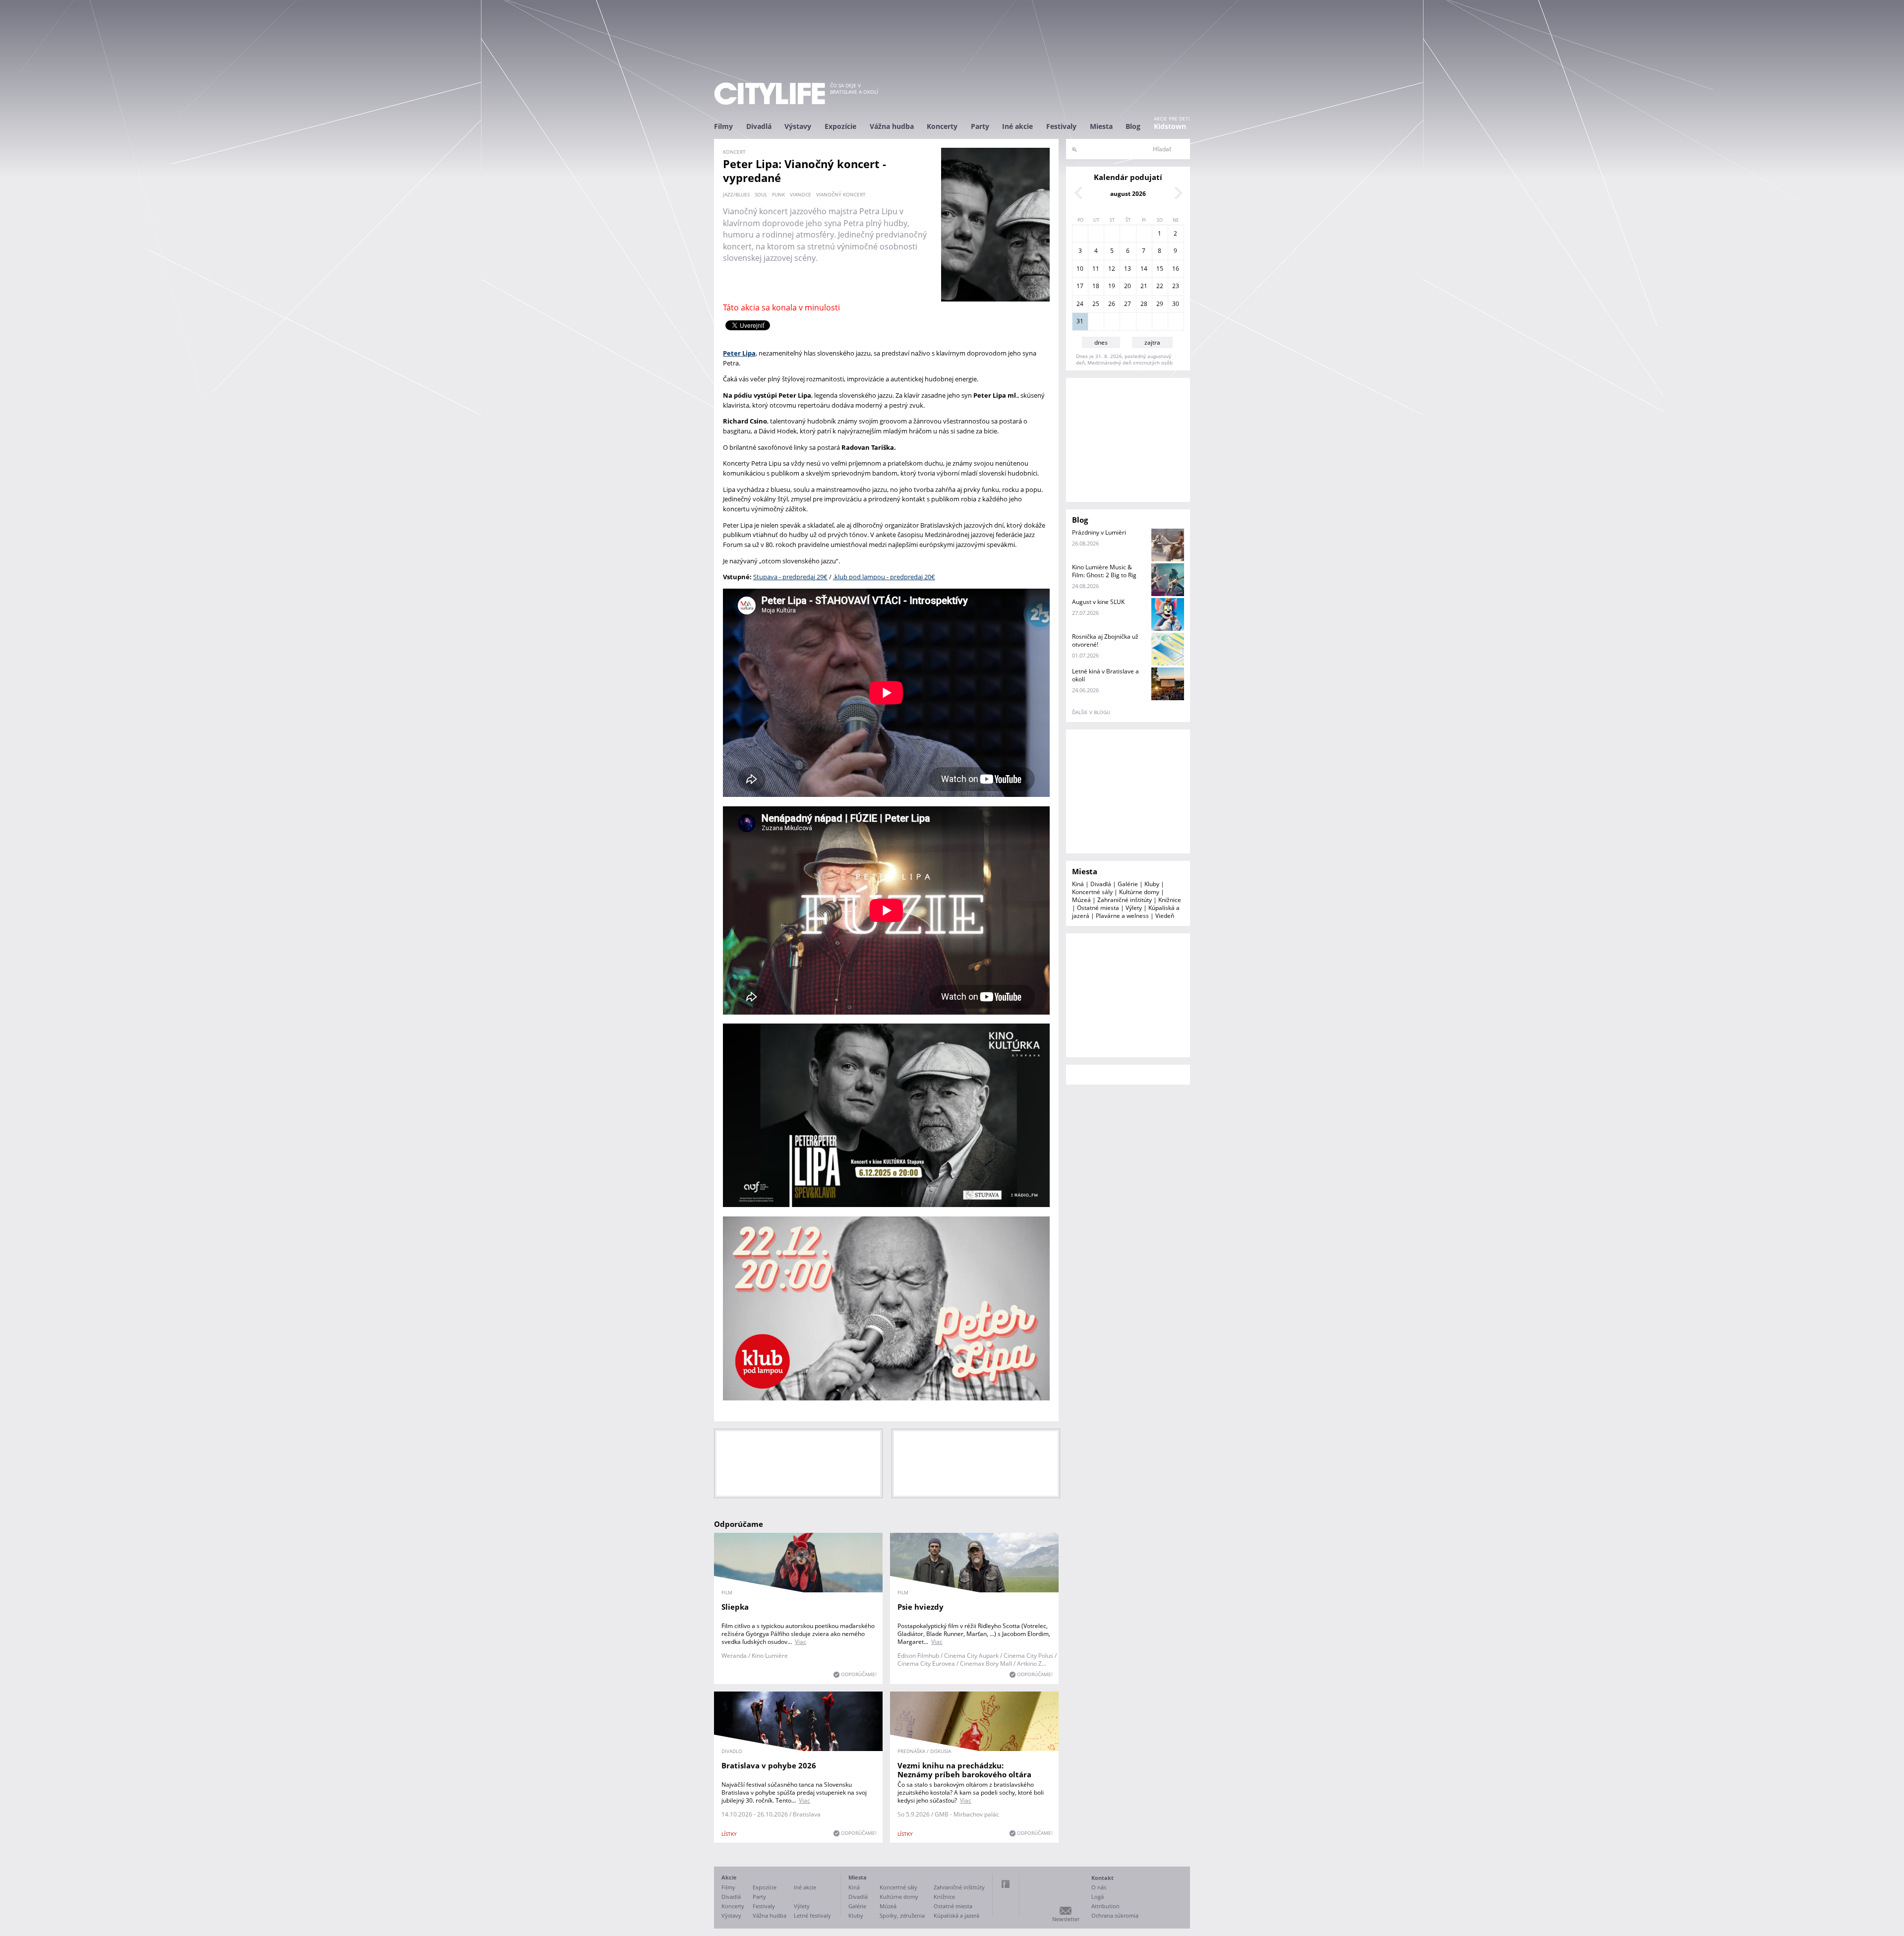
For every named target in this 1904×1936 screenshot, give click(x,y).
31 (1080, 321)
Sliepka (735, 1607)
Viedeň (1165, 916)
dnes (1101, 342)
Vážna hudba (892, 126)
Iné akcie (1017, 126)
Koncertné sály (1092, 892)
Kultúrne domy (1139, 892)
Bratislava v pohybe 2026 (769, 1765)
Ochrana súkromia (1115, 1915)
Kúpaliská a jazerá (956, 1915)
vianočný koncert (841, 194)
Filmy (723, 126)
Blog (1133, 126)
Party (980, 126)
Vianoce (801, 194)
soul (761, 194)
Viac (801, 1642)
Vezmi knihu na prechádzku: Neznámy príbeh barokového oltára (964, 1770)
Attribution (1105, 1906)
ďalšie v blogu (1091, 712)
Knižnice (1170, 900)
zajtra (1152, 342)
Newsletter (1066, 1919)
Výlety (1134, 908)
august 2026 (1128, 194)
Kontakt (1102, 1878)
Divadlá (759, 126)
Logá (1098, 1897)
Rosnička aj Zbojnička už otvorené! (1105, 640)
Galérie (1128, 884)
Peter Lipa (739, 353)
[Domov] (770, 93)
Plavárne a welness (1122, 916)
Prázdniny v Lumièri (1099, 532)
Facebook (1006, 1884)
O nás (1099, 1887)
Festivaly (1061, 126)
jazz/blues (736, 194)
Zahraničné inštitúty (1125, 900)
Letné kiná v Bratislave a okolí (1105, 675)
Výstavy (798, 126)
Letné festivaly (812, 1915)
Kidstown (1170, 126)
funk (778, 194)
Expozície (840, 126)
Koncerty (942, 126)
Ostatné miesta (1098, 908)
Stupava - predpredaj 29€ (790, 577)
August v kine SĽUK (1098, 602)
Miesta (1101, 126)
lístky (729, 1834)
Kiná (1078, 884)
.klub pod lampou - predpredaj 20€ (884, 577)
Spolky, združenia (902, 1915)
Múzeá (1081, 900)
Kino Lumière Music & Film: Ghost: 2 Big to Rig (1104, 571)
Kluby (1152, 884)
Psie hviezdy (921, 1607)
